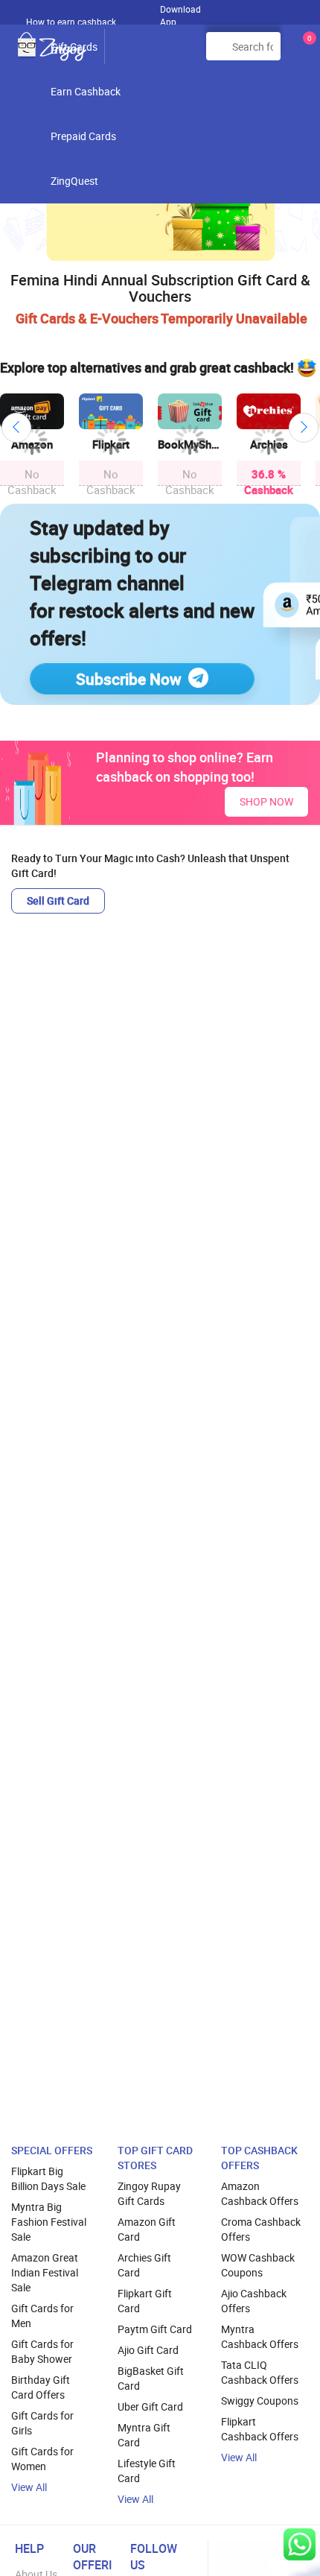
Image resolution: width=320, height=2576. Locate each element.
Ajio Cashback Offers (254, 2301)
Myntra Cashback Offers (260, 2336)
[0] (307, 52)
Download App (180, 12)
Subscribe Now (129, 679)
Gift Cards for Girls (42, 2423)
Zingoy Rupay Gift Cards (149, 2193)
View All (29, 2487)
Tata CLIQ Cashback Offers (260, 2372)
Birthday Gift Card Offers (41, 2387)
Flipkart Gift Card (145, 2301)
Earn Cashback (86, 91)
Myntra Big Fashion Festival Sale (49, 2222)
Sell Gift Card (58, 901)
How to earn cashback (72, 22)
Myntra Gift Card (144, 2435)
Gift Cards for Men (42, 2316)
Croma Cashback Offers (261, 2229)
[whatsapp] (300, 2544)
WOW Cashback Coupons (258, 2265)
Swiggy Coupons (260, 2401)
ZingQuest (74, 181)
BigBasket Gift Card (151, 2378)
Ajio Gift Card (148, 2350)
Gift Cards (74, 47)
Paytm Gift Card (155, 2329)
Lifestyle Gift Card (147, 2471)
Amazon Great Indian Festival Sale (45, 2272)
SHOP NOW (266, 801)
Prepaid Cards (83, 136)
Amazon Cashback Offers (260, 2193)
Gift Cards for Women (42, 2459)
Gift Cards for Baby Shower (42, 2351)
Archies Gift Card (144, 2265)
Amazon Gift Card (147, 2229)
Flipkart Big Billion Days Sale (48, 2178)
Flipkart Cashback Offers (260, 2429)
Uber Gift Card (150, 2406)
